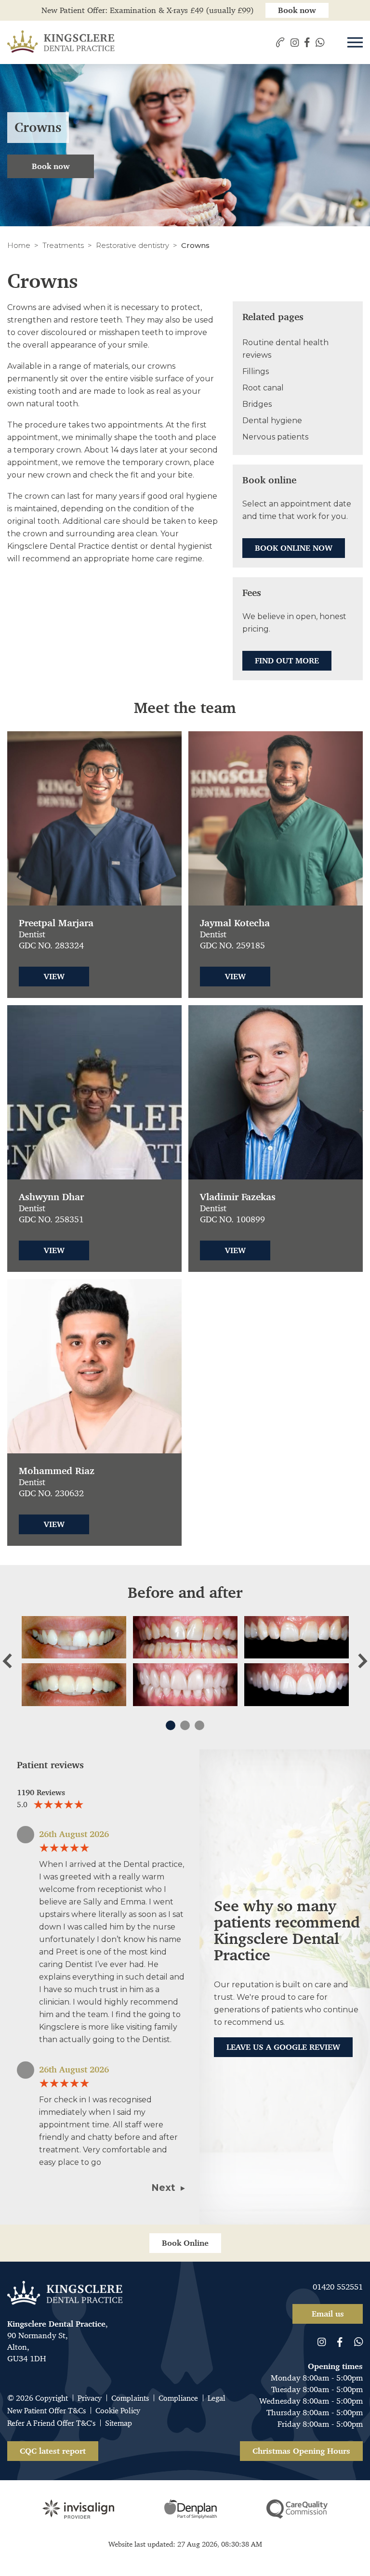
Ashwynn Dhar (51, 1197)
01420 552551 (338, 2287)
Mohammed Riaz (57, 1471)
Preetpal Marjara (56, 923)
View (54, 976)
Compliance (178, 2398)
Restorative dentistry (132, 245)
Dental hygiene (272, 421)
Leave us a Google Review (283, 2047)
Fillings (256, 371)
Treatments (63, 245)
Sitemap (119, 2423)
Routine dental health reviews (285, 349)
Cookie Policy (118, 2411)
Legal (217, 2398)
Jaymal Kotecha (235, 923)
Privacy (90, 2398)
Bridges (257, 404)
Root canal (263, 388)
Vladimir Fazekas (238, 1197)
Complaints (130, 2398)
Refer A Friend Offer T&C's (51, 2423)
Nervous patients (275, 437)
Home (19, 245)
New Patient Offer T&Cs (46, 2411)
